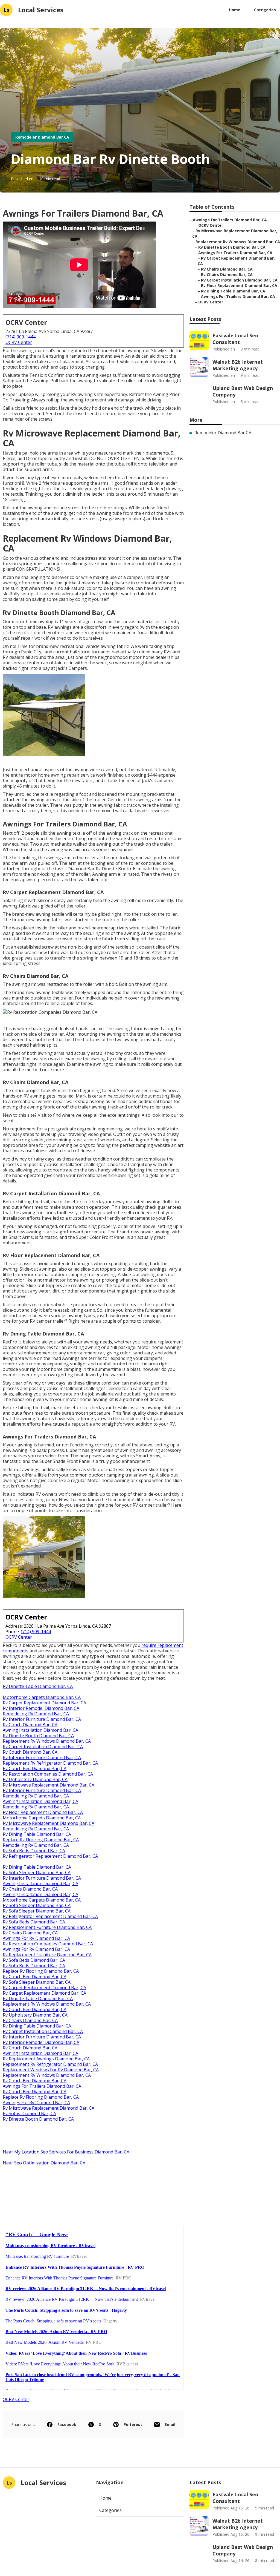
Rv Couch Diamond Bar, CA (30, 1725)
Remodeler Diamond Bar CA (42, 137)
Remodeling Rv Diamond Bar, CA (36, 1714)
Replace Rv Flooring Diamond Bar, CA (41, 1840)
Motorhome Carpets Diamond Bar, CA (42, 1697)
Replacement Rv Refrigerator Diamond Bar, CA (50, 1763)
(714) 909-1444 (21, 337)
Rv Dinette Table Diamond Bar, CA (38, 1686)
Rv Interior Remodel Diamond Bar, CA (41, 1708)
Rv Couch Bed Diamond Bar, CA (35, 1768)
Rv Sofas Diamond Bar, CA (29, 2113)
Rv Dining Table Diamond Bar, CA (37, 1834)
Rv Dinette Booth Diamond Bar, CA (38, 1736)
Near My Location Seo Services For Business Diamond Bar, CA (66, 2152)
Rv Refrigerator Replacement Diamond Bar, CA (50, 1856)
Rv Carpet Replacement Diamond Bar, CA (44, 1703)
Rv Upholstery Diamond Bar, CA (35, 1779)
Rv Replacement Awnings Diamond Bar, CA (46, 2059)
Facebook (67, 2424)
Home (235, 10)
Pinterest (133, 2424)
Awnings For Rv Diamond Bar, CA (36, 1938)
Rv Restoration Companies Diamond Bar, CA (48, 1774)
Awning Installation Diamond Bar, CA (40, 1730)
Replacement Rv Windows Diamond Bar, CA (47, 1741)
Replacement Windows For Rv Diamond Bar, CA (51, 2070)
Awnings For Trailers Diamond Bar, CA (42, 2086)
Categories (265, 10)
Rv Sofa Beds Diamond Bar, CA (34, 1851)
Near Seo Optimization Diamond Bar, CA (44, 2163)
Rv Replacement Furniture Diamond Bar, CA (47, 1927)
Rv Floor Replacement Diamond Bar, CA (43, 1812)
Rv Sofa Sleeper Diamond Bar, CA (37, 1873)
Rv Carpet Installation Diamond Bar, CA (43, 1747)
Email (170, 2424)
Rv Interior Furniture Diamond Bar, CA (42, 1719)
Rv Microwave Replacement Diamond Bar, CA (49, 1785)
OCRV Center (19, 342)
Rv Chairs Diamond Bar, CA (30, 1889)
